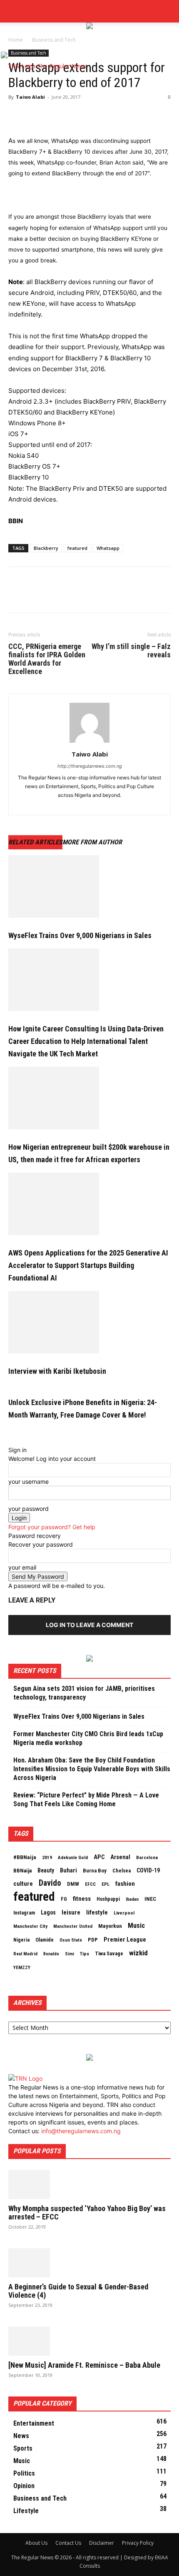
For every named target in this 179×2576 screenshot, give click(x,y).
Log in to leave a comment (89, 1625)
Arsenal (120, 1857)
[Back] (11, 1441)
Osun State (71, 1940)
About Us (36, 2543)
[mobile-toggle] (14, 40)
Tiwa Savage (109, 1953)
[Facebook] (4, 14)
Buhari (68, 1870)
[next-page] (15, 1432)
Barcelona (147, 1857)
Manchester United (73, 1926)
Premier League (125, 1939)
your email (22, 1567)
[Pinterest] (55, 116)
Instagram (24, 1913)
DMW (73, 1884)
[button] (167, 11)
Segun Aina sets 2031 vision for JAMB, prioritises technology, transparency (84, 1693)
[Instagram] (11, 14)
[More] (94, 116)
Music (136, 1926)
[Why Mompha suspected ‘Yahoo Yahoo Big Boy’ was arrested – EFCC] (89, 2184)
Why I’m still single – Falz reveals (131, 651)
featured (77, 548)
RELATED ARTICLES (35, 842)
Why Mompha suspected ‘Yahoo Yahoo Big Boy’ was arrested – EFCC (87, 2213)
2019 (47, 1857)
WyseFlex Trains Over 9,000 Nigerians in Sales (80, 935)
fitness (82, 1899)
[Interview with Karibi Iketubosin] (89, 1322)
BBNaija (22, 1871)
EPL (106, 1884)
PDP (93, 1940)
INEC (150, 1899)
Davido (50, 1883)
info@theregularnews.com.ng (81, 2131)
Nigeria (21, 1940)
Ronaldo (51, 1954)
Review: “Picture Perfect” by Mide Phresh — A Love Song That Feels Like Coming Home (86, 1800)
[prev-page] (11, 1432)
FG (64, 1899)
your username (29, 1481)
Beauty (46, 1870)
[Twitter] (17, 14)
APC (99, 1857)
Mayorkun (110, 1926)
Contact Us (68, 2543)
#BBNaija (25, 1857)
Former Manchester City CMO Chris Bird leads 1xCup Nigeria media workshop (88, 1738)
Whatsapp (108, 548)
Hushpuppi (108, 1899)
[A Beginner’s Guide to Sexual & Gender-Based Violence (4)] (89, 2263)
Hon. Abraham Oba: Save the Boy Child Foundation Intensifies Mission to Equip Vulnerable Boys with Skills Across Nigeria (92, 1769)
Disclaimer (102, 2543)
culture (23, 1884)
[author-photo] (89, 743)
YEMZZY (22, 1967)
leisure (71, 1912)
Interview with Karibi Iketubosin (57, 1371)
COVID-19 (148, 1870)
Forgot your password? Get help (52, 1527)
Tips (85, 1954)
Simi (70, 1954)
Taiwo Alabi (30, 97)
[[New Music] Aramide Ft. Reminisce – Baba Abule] (89, 2341)
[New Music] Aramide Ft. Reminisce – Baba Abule (84, 2365)
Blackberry (46, 548)
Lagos (48, 1912)
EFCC (90, 1884)
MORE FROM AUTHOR (92, 842)
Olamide (45, 1940)
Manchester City (30, 1926)
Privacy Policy (138, 2543)
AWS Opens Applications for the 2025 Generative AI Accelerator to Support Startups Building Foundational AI (88, 1265)
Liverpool (124, 1913)
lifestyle (97, 1912)
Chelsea (122, 1871)
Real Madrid (25, 1954)
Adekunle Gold (73, 1857)
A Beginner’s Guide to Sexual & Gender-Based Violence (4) (78, 2291)
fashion (125, 1884)
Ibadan (132, 1899)
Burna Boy (95, 1871)
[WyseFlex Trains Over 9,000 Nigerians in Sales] (89, 886)
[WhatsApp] (74, 116)
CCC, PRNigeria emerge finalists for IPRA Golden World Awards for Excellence (47, 659)
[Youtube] (23, 14)
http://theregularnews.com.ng (90, 766)
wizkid (138, 1953)
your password (29, 1509)
